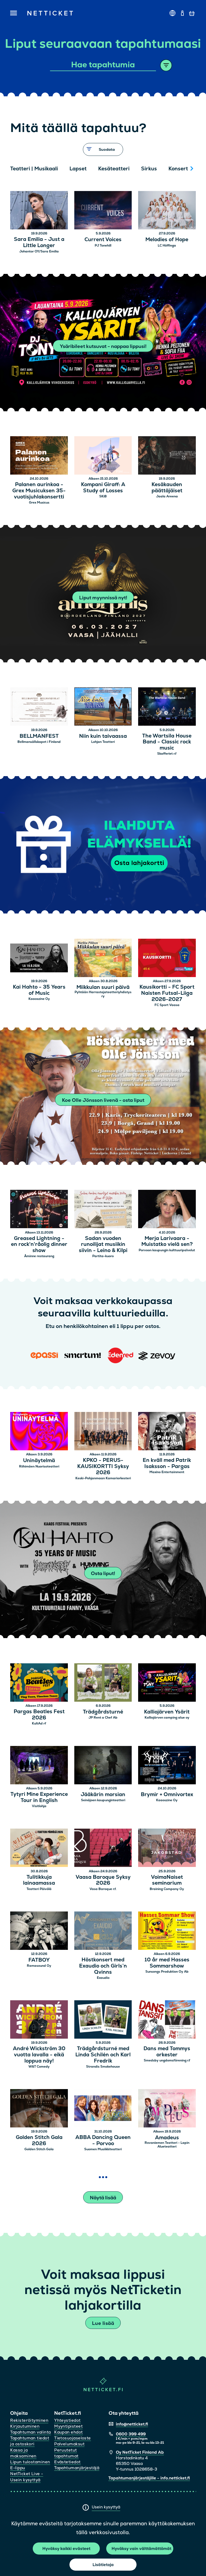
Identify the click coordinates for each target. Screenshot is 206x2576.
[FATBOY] (39, 1931)
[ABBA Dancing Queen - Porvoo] (103, 2109)
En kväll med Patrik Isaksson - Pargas (167, 1463)
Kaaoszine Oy (39, 999)
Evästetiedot (67, 2462)
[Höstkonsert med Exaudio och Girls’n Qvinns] (103, 1931)
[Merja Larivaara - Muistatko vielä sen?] (167, 1210)
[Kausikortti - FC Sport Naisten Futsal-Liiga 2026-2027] (167, 959)
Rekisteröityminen (29, 2420)
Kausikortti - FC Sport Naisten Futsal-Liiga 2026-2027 (167, 993)
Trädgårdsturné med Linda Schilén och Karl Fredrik (103, 2055)
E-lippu (18, 2468)
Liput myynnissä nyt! (103, 598)
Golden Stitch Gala (39, 2149)
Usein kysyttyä (106, 2507)
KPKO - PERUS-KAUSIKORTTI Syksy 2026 (103, 1466)
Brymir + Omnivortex (167, 1795)
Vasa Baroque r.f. (103, 1889)
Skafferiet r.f (167, 754)
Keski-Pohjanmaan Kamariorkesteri (103, 1478)
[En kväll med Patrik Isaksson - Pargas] (167, 1432)
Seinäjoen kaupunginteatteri (103, 1800)
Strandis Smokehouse (103, 2067)
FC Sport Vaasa (167, 1005)
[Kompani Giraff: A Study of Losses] (103, 456)
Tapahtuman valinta (30, 2432)
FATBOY (39, 1960)
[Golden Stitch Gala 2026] (39, 2109)
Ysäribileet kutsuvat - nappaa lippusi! (103, 346)
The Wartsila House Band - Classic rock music (167, 742)
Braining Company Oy (167, 1889)
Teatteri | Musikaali (34, 169)
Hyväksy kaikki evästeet (66, 2549)
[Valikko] (14, 13)
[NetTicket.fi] (103, 2390)
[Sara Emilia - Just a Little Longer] (39, 211)
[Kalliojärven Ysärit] (167, 1683)
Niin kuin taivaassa (103, 736)
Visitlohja (39, 1806)
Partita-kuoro (103, 1256)
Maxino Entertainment (167, 1472)
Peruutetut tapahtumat (66, 2453)
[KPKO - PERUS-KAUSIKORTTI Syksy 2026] (103, 1432)
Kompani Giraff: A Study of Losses (103, 488)
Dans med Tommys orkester (167, 2052)
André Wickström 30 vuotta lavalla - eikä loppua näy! (39, 2055)
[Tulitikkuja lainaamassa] (39, 1849)
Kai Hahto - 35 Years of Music (39, 990)
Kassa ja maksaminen (23, 2453)
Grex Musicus (39, 502)
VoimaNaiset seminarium (167, 1880)
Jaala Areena (167, 496)
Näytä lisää (103, 2198)
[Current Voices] (103, 211)
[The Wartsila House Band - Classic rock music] (167, 707)
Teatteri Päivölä (39, 1889)
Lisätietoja (103, 2565)
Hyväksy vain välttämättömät (141, 2549)
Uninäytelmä (39, 1461)
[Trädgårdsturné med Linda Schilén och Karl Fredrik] (103, 2020)
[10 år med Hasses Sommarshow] (167, 1931)
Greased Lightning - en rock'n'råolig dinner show (39, 1245)
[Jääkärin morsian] (103, 1766)
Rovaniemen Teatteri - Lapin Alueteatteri (167, 2145)
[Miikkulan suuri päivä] (103, 959)
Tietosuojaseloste (73, 2438)
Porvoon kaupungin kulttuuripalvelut (167, 1250)
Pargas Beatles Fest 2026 (39, 1715)
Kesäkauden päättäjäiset (167, 488)
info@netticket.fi (132, 2424)
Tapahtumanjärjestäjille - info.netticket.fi (149, 2478)
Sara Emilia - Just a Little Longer (39, 243)
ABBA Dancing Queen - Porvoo (103, 2141)
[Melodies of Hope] (167, 211)
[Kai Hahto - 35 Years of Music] (39, 959)
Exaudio (103, 1978)
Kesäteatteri (114, 169)
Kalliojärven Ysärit (167, 1712)
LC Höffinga (167, 245)
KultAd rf (39, 1723)
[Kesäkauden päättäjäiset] (167, 456)
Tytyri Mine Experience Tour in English (39, 1797)
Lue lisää (103, 2323)
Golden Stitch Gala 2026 (39, 2141)
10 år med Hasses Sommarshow (167, 1963)
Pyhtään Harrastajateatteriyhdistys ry (103, 994)
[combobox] (103, 65)
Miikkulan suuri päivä (103, 987)
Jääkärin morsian (103, 1795)
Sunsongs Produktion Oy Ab (167, 1972)
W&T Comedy (39, 2067)
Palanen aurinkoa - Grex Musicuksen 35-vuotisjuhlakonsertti (39, 491)
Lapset (78, 169)
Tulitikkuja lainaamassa (39, 1880)
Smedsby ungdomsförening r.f (167, 2060)
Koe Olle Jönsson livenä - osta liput (103, 1100)
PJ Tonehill (103, 245)
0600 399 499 (131, 2434)
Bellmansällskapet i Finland (39, 742)
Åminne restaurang (39, 1256)
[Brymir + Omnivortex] (167, 1766)
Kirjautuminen (25, 2426)
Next (192, 168)
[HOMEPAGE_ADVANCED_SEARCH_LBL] (166, 65)
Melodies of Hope (167, 240)
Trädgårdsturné (103, 1712)
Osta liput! (103, 1573)
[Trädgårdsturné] (103, 1683)
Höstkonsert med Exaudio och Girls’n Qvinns (103, 1966)
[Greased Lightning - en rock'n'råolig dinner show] (39, 1210)
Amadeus (167, 2138)
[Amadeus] (167, 2109)
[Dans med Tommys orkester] (167, 2020)
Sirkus (149, 169)
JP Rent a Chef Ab (103, 1718)
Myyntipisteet (68, 2426)
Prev (17, 168)
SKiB (103, 496)
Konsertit (180, 169)
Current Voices (103, 240)
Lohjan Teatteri (103, 742)
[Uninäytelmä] (39, 1432)
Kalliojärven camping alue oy (167, 1718)
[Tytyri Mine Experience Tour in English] (39, 1766)
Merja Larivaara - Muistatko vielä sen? (167, 1242)
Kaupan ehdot (68, 2432)
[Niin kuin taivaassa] (103, 707)
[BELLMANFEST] (39, 707)
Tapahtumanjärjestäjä (77, 2468)
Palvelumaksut (69, 2444)
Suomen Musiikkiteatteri (103, 2149)
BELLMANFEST (39, 736)
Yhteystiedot (67, 2420)
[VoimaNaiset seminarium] (167, 1849)
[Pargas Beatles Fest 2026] (39, 1683)
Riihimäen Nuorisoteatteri (39, 1466)
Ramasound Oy (39, 1966)
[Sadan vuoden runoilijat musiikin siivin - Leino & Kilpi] (103, 1210)
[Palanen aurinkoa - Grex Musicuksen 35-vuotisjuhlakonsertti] (39, 456)
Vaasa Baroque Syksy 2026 (103, 1880)
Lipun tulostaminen (30, 2462)
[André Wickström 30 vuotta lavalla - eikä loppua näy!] (39, 2020)
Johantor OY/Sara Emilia (39, 251)
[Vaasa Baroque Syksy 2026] (103, 1849)
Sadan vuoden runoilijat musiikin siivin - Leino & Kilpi (103, 1245)
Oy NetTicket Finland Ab (140, 2452)
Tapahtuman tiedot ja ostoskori (30, 2441)
